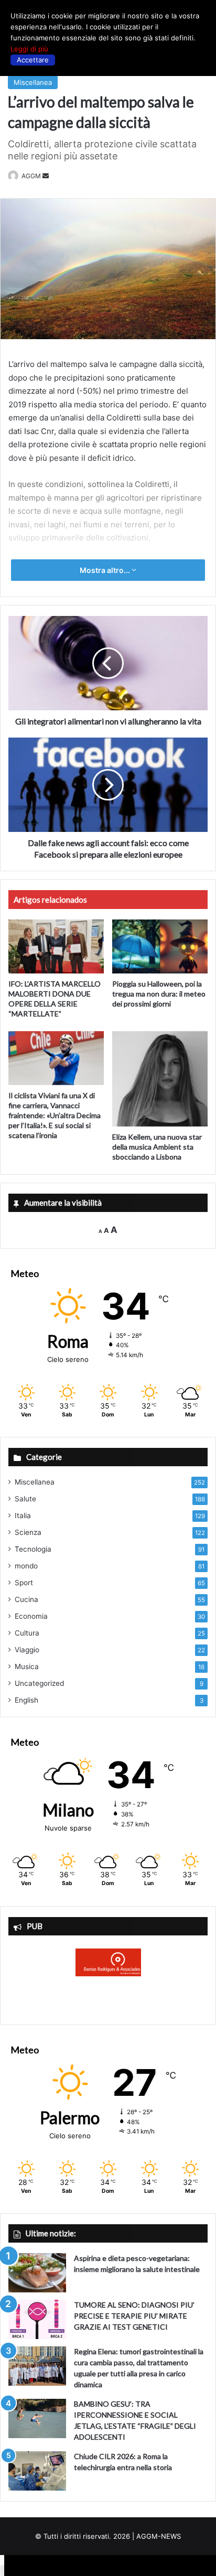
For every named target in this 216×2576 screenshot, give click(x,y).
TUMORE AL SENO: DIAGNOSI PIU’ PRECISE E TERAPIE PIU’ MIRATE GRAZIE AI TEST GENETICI (134, 2316)
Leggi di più (29, 49)
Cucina (26, 1599)
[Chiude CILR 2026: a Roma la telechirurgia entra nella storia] (37, 2471)
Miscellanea (33, 82)
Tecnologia (33, 1549)
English (26, 1700)
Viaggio (27, 1650)
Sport (24, 1583)
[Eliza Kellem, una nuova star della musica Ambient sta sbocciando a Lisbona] (160, 1079)
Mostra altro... (106, 570)
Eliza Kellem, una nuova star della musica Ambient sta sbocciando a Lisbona (157, 1147)
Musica (27, 1666)
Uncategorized (39, 1683)
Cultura (27, 1633)
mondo (26, 1566)
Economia (31, 1616)
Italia (23, 1516)
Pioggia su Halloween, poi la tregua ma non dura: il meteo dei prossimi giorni (159, 994)
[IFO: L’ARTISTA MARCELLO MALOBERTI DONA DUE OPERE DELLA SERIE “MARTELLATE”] (56, 946)
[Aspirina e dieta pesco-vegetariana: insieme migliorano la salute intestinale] (37, 2273)
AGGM (31, 176)
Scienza (28, 1532)
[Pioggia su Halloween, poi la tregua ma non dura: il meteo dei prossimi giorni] (160, 946)
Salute (25, 1499)
